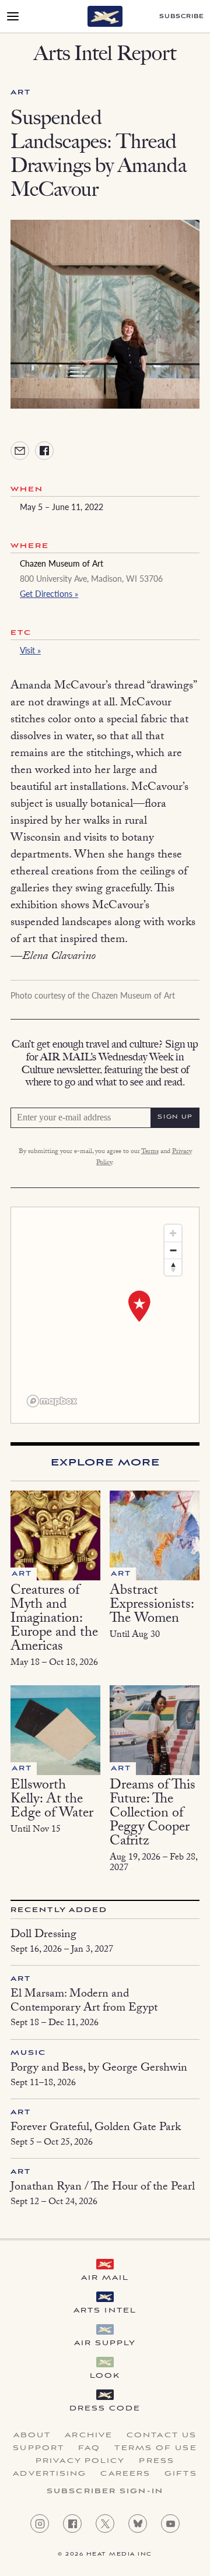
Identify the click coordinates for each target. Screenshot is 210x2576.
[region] (105, 1315)
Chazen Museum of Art (62, 563)
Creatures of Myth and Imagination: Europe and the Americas (54, 1620)
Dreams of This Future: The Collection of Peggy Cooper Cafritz (153, 1814)
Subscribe (182, 17)
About (32, 2436)
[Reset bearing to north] (173, 1267)
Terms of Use (155, 2448)
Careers (125, 2474)
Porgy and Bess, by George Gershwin (99, 2069)
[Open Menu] (13, 16)
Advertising (50, 2474)
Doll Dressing (43, 1935)
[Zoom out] (173, 1250)
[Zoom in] (173, 1233)
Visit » (30, 650)
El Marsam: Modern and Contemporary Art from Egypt (84, 2002)
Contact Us (162, 2436)
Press (157, 2461)
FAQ (89, 2448)
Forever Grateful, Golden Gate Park (96, 2128)
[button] (139, 1306)
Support (38, 2448)
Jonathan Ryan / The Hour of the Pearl (103, 2188)
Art (21, 92)
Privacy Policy (80, 2461)
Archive (89, 2436)
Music (29, 2053)
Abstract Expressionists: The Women (152, 1606)
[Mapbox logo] (52, 1401)
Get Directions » (49, 593)
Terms (150, 1152)
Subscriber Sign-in (105, 2491)
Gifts (181, 2474)
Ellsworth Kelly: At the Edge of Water (52, 1800)
